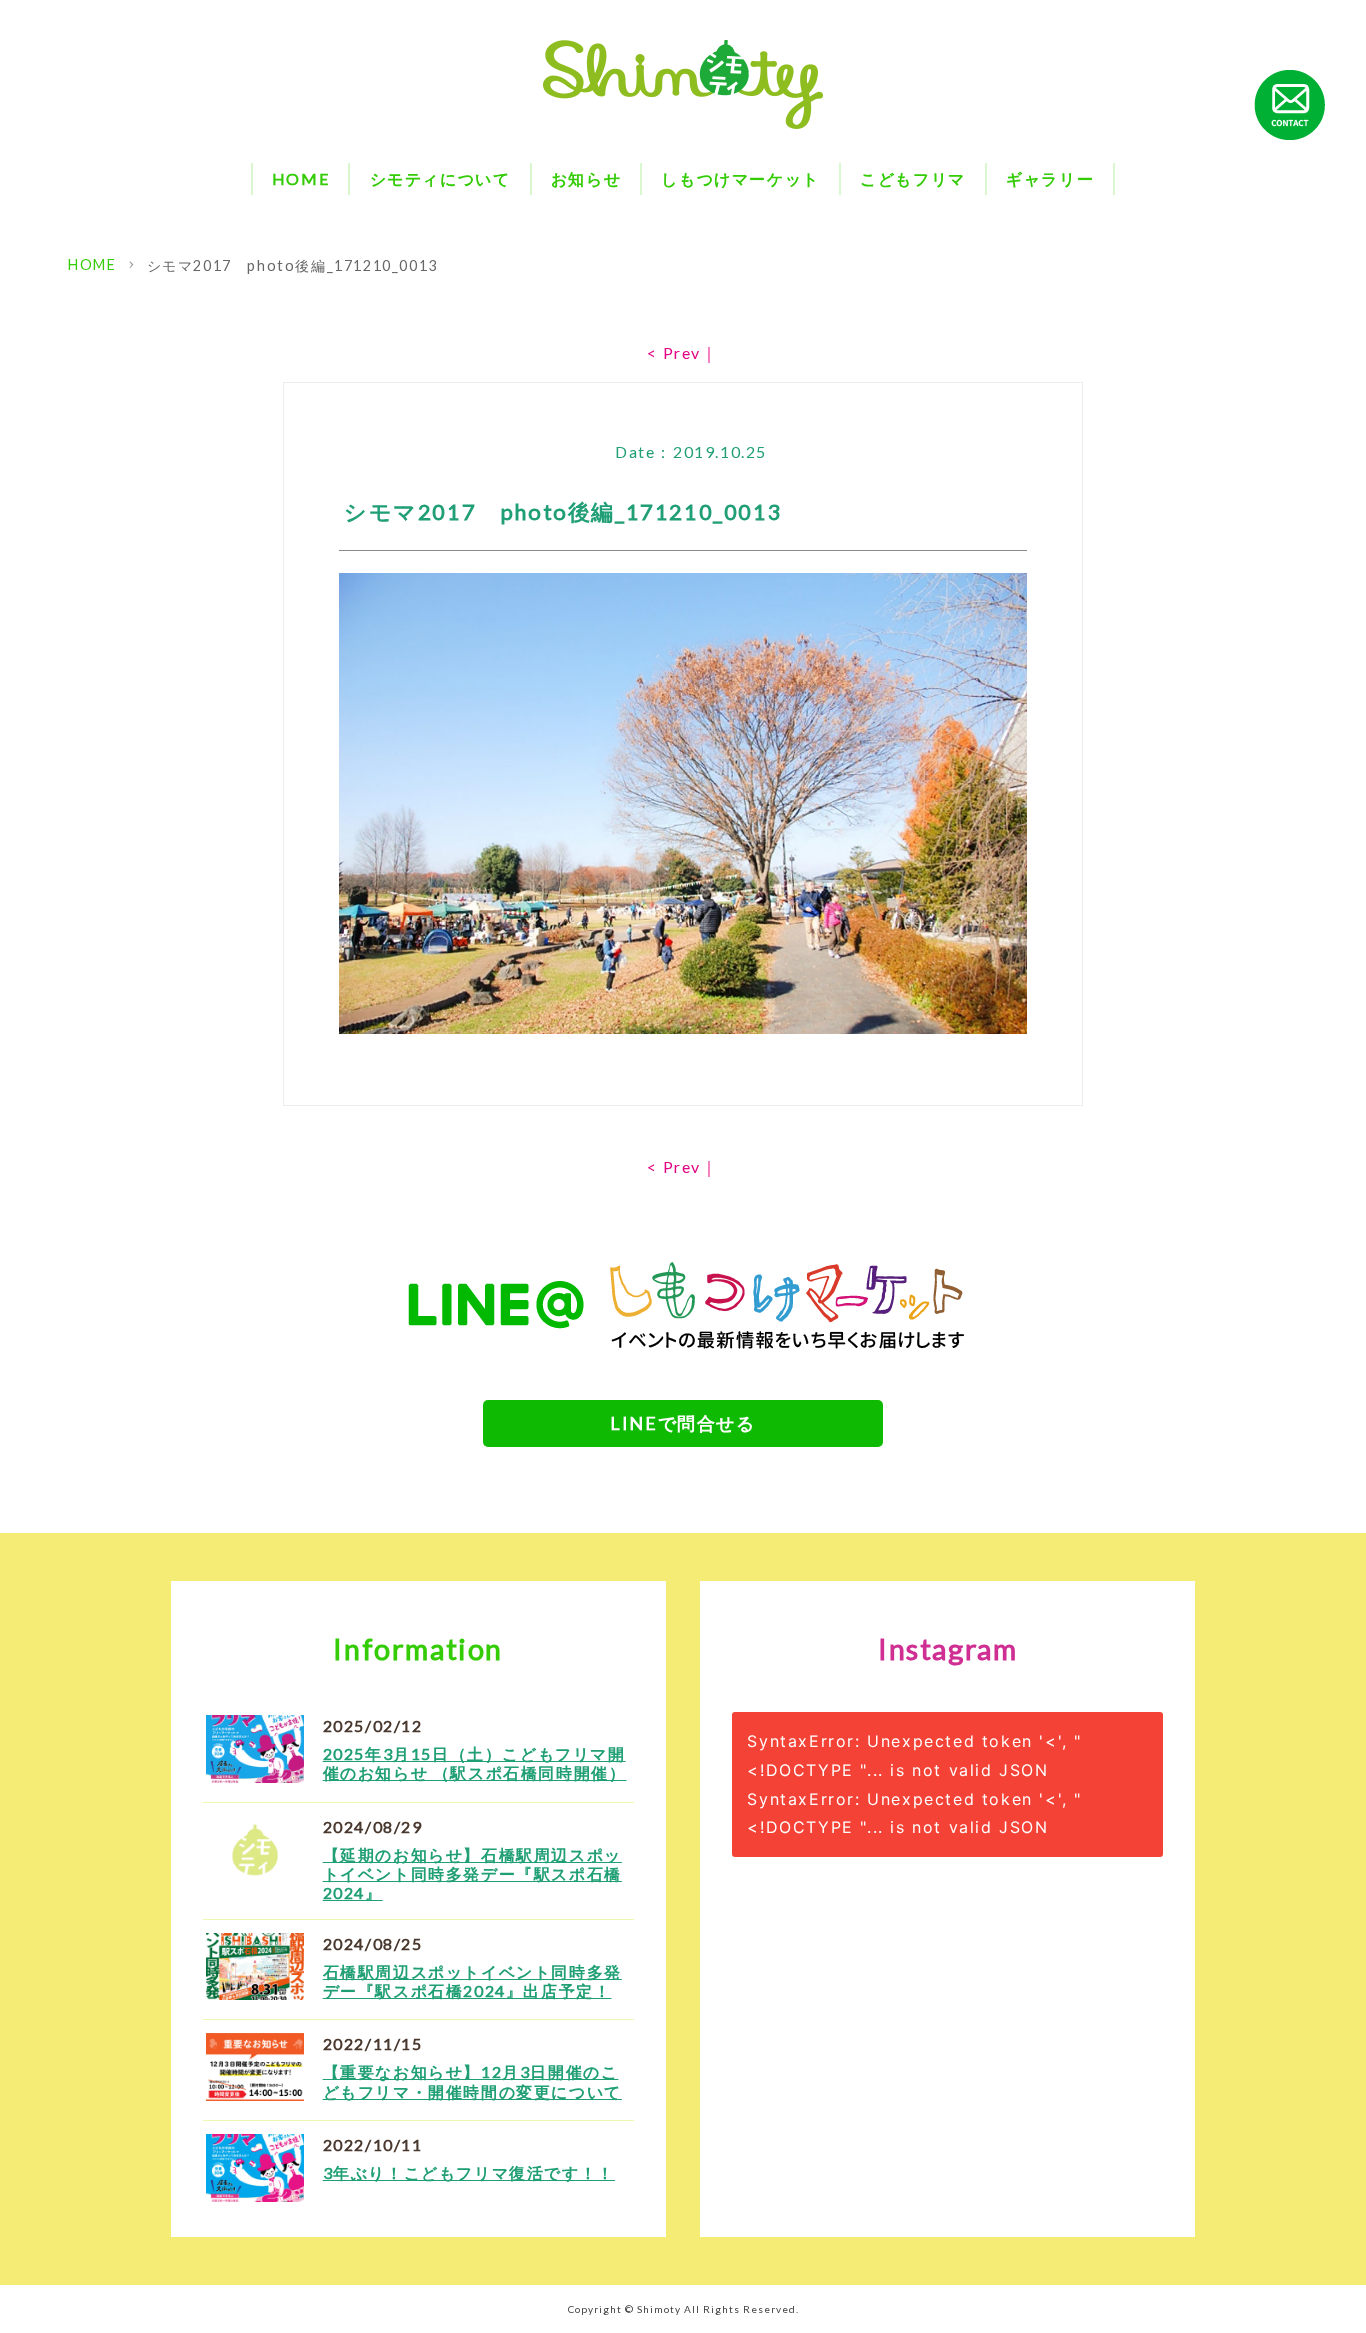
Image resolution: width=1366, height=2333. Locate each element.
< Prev (674, 352)
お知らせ (586, 178)
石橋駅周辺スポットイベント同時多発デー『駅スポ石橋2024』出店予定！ (472, 1981)
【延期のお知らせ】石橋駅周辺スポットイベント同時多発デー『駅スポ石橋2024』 (472, 1873)
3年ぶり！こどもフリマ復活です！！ (469, 2172)
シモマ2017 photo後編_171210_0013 (292, 265)
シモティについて (440, 178)
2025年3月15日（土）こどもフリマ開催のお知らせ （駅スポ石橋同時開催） (475, 1763)
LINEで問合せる (682, 1423)
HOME (300, 178)
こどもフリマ (913, 178)
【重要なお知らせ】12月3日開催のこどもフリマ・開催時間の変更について (472, 2081)
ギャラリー (1050, 178)
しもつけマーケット (740, 178)
